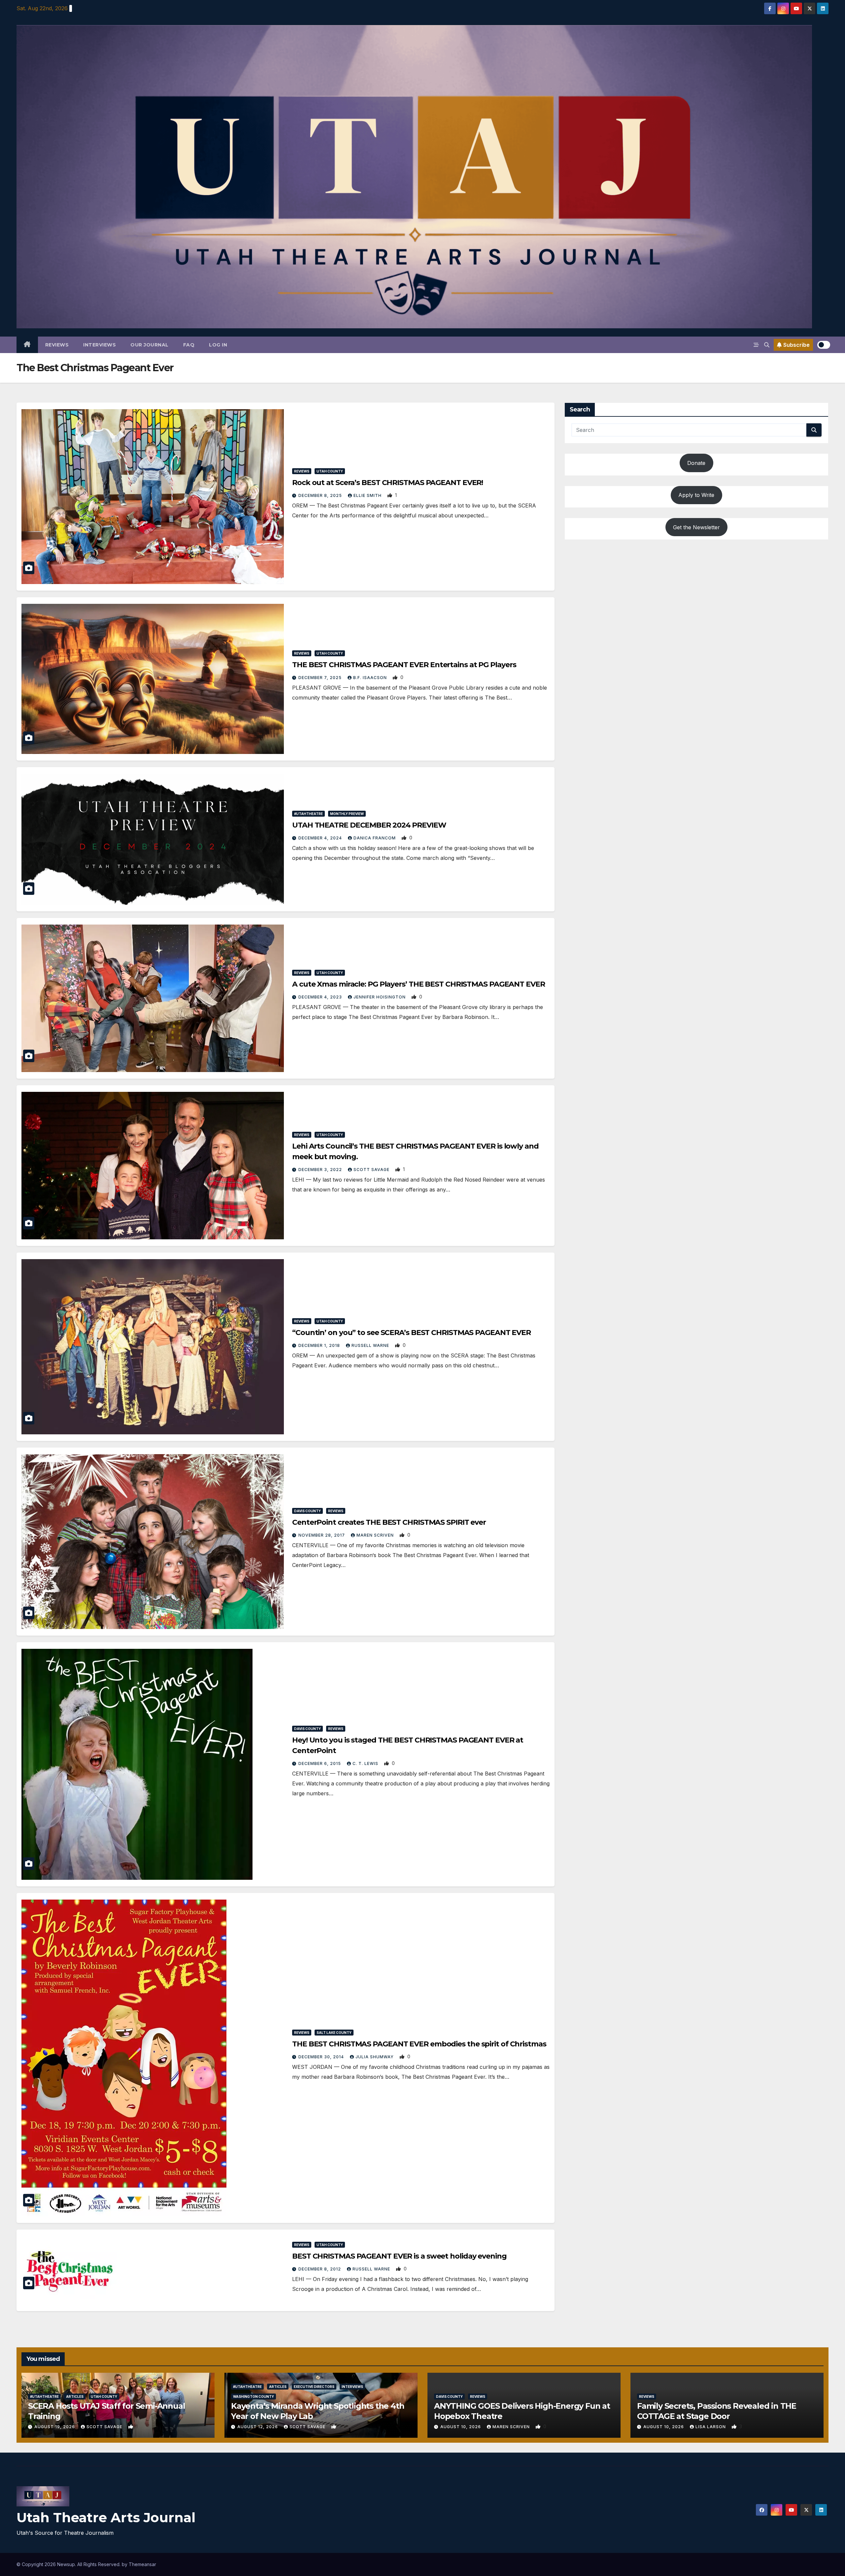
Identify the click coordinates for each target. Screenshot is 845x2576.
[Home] (27, 345)
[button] (767, 345)
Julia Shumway (375, 2057)
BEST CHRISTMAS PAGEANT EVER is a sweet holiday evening (399, 2256)
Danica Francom (375, 838)
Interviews (100, 345)
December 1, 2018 (320, 1345)
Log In (218, 345)
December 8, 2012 (320, 2269)
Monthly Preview (347, 814)
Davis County (307, 1511)
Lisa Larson (711, 2427)
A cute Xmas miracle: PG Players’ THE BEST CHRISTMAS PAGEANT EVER (419, 984)
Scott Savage (372, 1170)
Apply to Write (696, 495)
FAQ (189, 345)
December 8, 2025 (321, 495)
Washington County (253, 2397)
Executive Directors (314, 2387)
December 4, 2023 (321, 997)
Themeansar (142, 2564)
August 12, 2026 (258, 2427)
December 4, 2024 (321, 838)
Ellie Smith (368, 495)
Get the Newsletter (696, 527)
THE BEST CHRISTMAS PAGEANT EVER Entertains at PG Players (404, 665)
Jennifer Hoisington (380, 997)
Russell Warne (371, 1345)
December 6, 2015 (320, 1763)
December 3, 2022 (321, 1170)
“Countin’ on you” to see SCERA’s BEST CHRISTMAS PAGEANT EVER (411, 1333)
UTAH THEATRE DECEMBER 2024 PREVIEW (369, 825)
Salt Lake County (334, 2033)
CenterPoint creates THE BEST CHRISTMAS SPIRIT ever (389, 1522)
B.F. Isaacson (371, 678)
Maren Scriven (376, 1535)
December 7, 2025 (321, 678)
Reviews (57, 345)
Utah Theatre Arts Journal (106, 2517)
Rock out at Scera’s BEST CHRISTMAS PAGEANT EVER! (388, 483)
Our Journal (150, 345)
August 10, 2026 (461, 2427)
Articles (75, 2397)
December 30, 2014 (322, 2057)
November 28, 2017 (322, 1535)
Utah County (330, 471)
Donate (696, 463)
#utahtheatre (308, 814)
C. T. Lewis (366, 1763)
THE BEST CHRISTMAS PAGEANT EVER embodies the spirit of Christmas (419, 2044)
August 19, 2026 (55, 2427)
